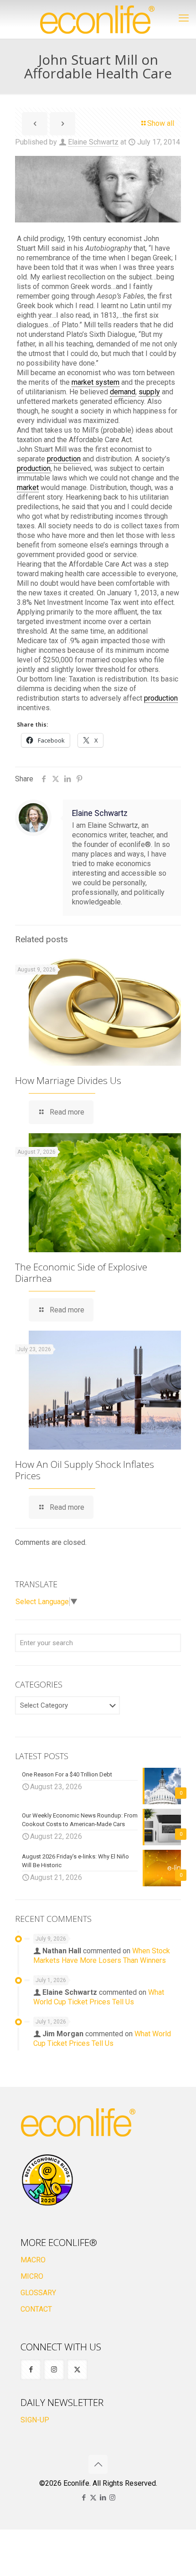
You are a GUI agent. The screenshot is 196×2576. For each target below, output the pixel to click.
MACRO (33, 2260)
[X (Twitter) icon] (93, 2498)
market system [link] (95, 382)
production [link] (64, 459)
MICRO (32, 2276)
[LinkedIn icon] (103, 2498)
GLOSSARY (38, 2293)
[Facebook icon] (84, 2498)
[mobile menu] (184, 18)
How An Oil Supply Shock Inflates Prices (85, 1470)
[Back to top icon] (98, 2464)
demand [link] (123, 392)
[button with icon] (31, 2370)
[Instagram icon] (112, 2498)
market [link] (28, 488)
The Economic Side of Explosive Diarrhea (81, 1273)
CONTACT (36, 2309)
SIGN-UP (35, 2420)
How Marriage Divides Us (68, 1080)
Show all (161, 123)
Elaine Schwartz (93, 142)
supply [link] (149, 392)
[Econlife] (98, 19)
